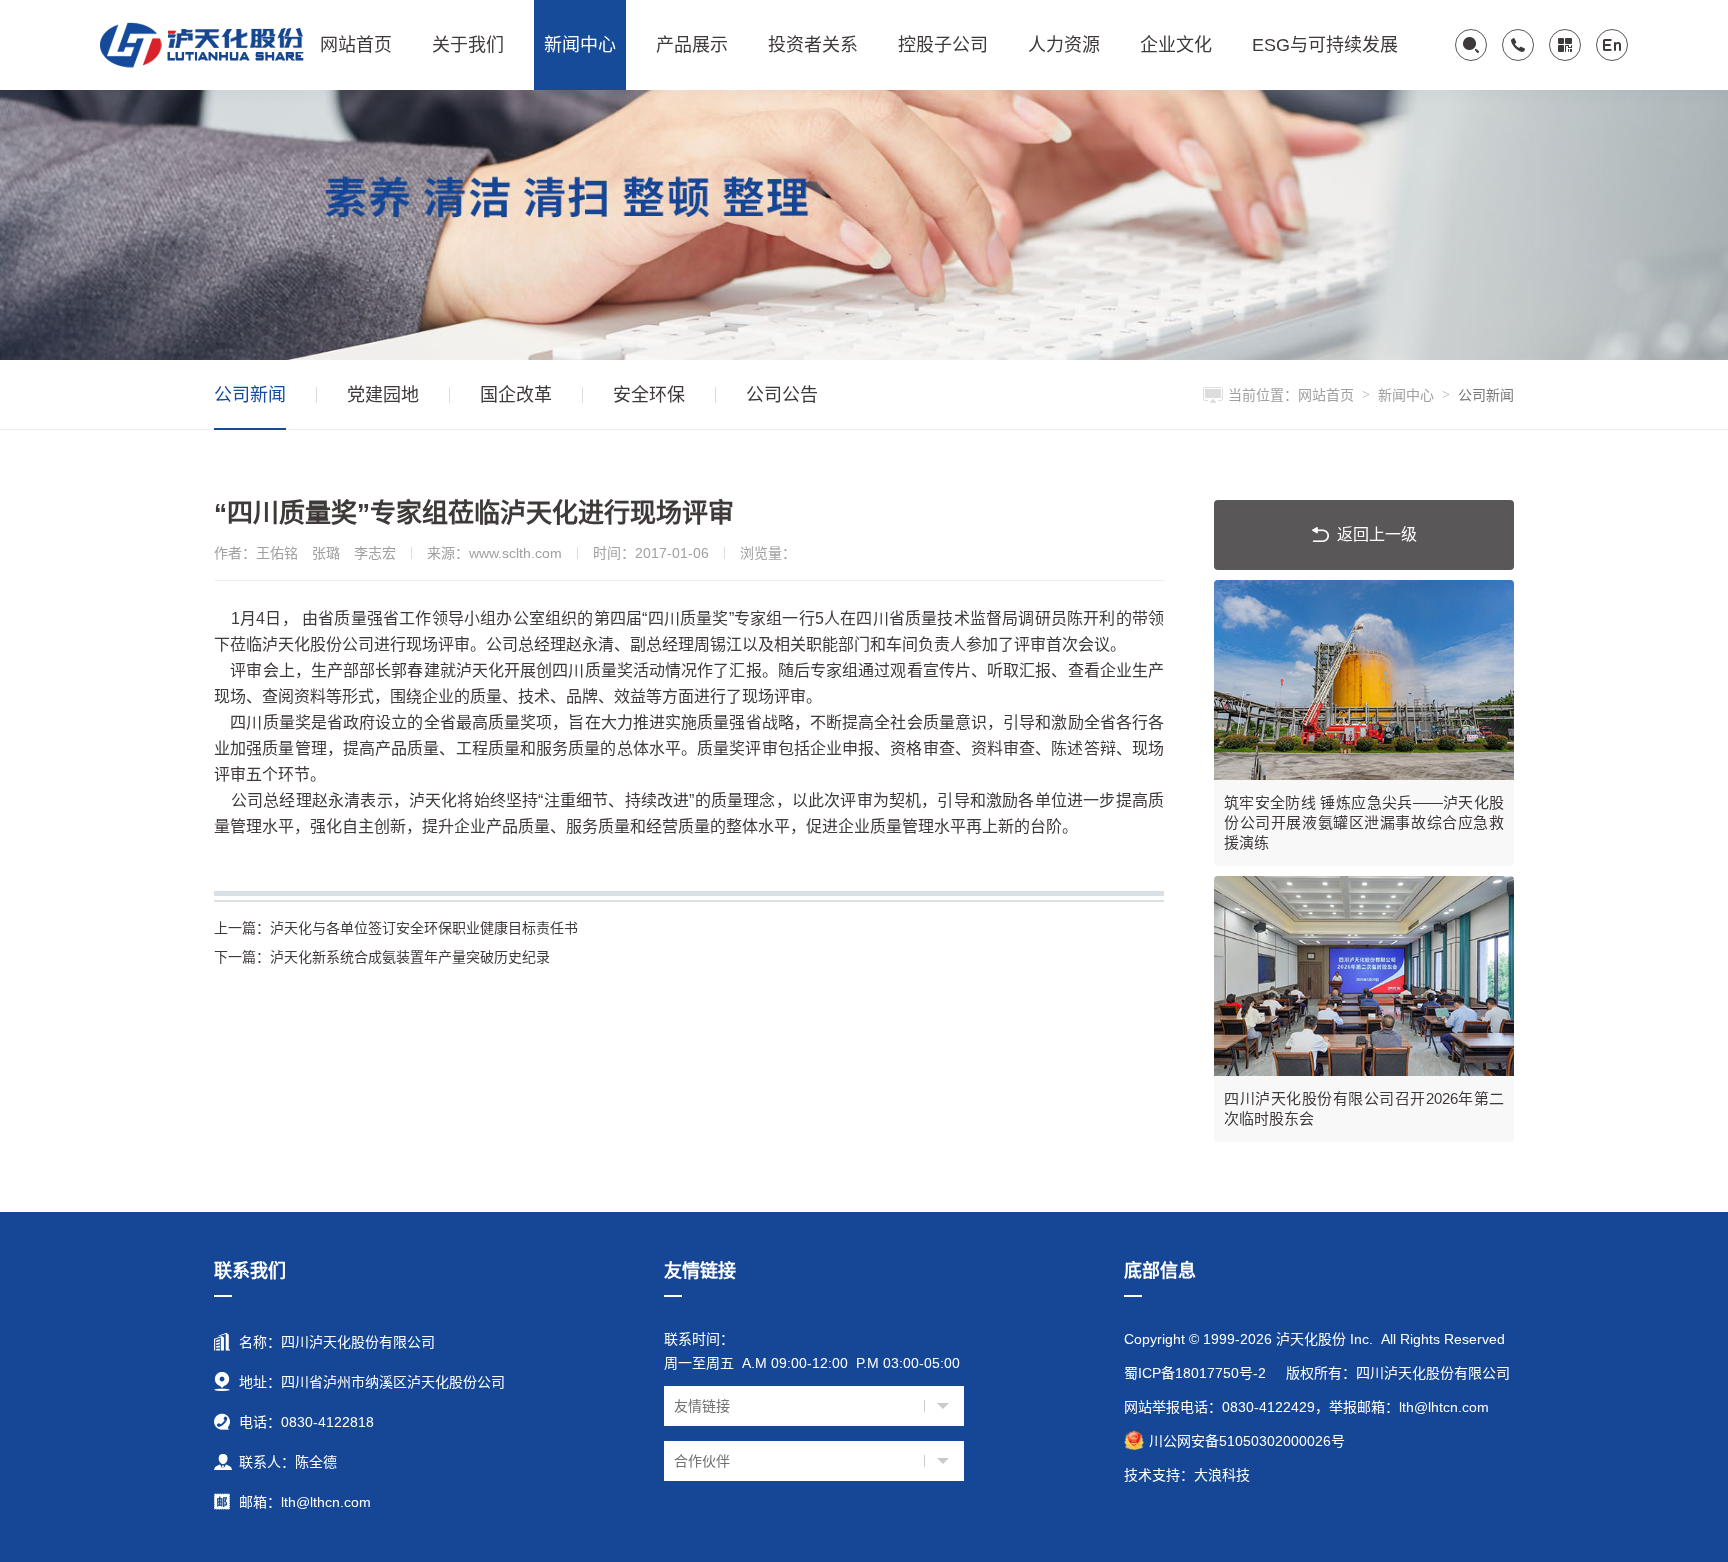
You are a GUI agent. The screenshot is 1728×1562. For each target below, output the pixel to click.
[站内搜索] (1471, 45)
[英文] (1612, 45)
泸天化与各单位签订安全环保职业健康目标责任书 (396, 928)
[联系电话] (1518, 45)
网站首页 (1326, 395)
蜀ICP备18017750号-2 (1195, 1373)
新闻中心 (1406, 395)
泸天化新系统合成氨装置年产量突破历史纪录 (382, 957)
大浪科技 (1222, 1475)
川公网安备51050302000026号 (1247, 1441)
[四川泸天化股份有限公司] (205, 45)
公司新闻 (1486, 395)
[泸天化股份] (864, 224)
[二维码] (1565, 45)
